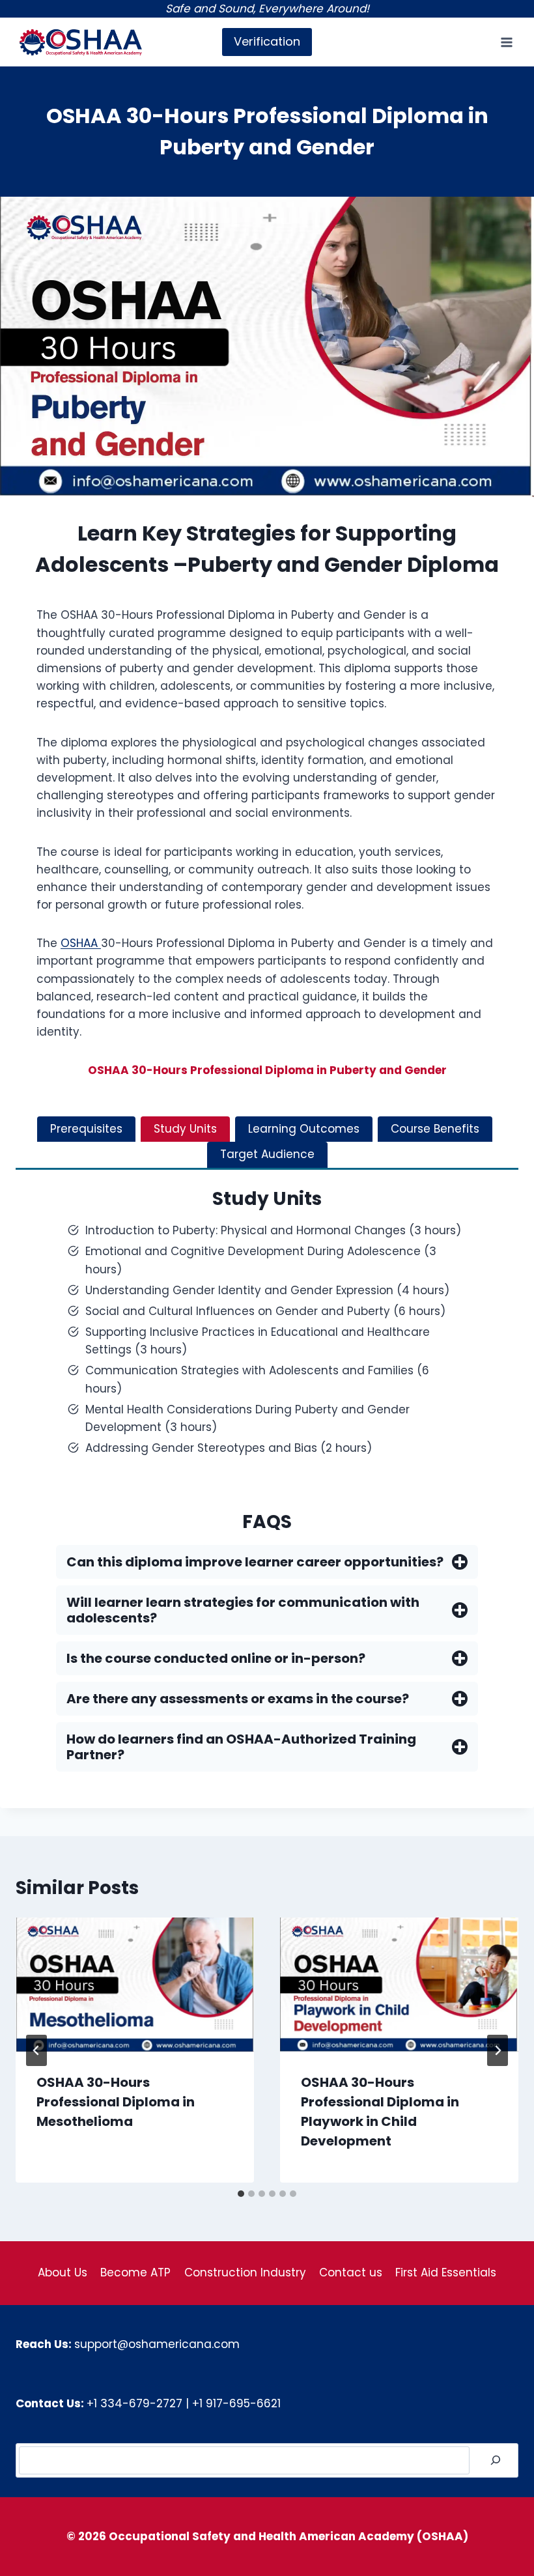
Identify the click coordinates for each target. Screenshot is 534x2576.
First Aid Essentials (446, 2272)
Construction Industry (245, 2272)
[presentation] (135, 1985)
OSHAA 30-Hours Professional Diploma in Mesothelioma (116, 2102)
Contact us (351, 2272)
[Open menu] (506, 42)
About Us (63, 2272)
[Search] (496, 2460)
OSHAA (81, 943)
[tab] (86, 1129)
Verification (267, 41)
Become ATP (135, 2272)
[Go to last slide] (36, 2050)
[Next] (498, 2050)
